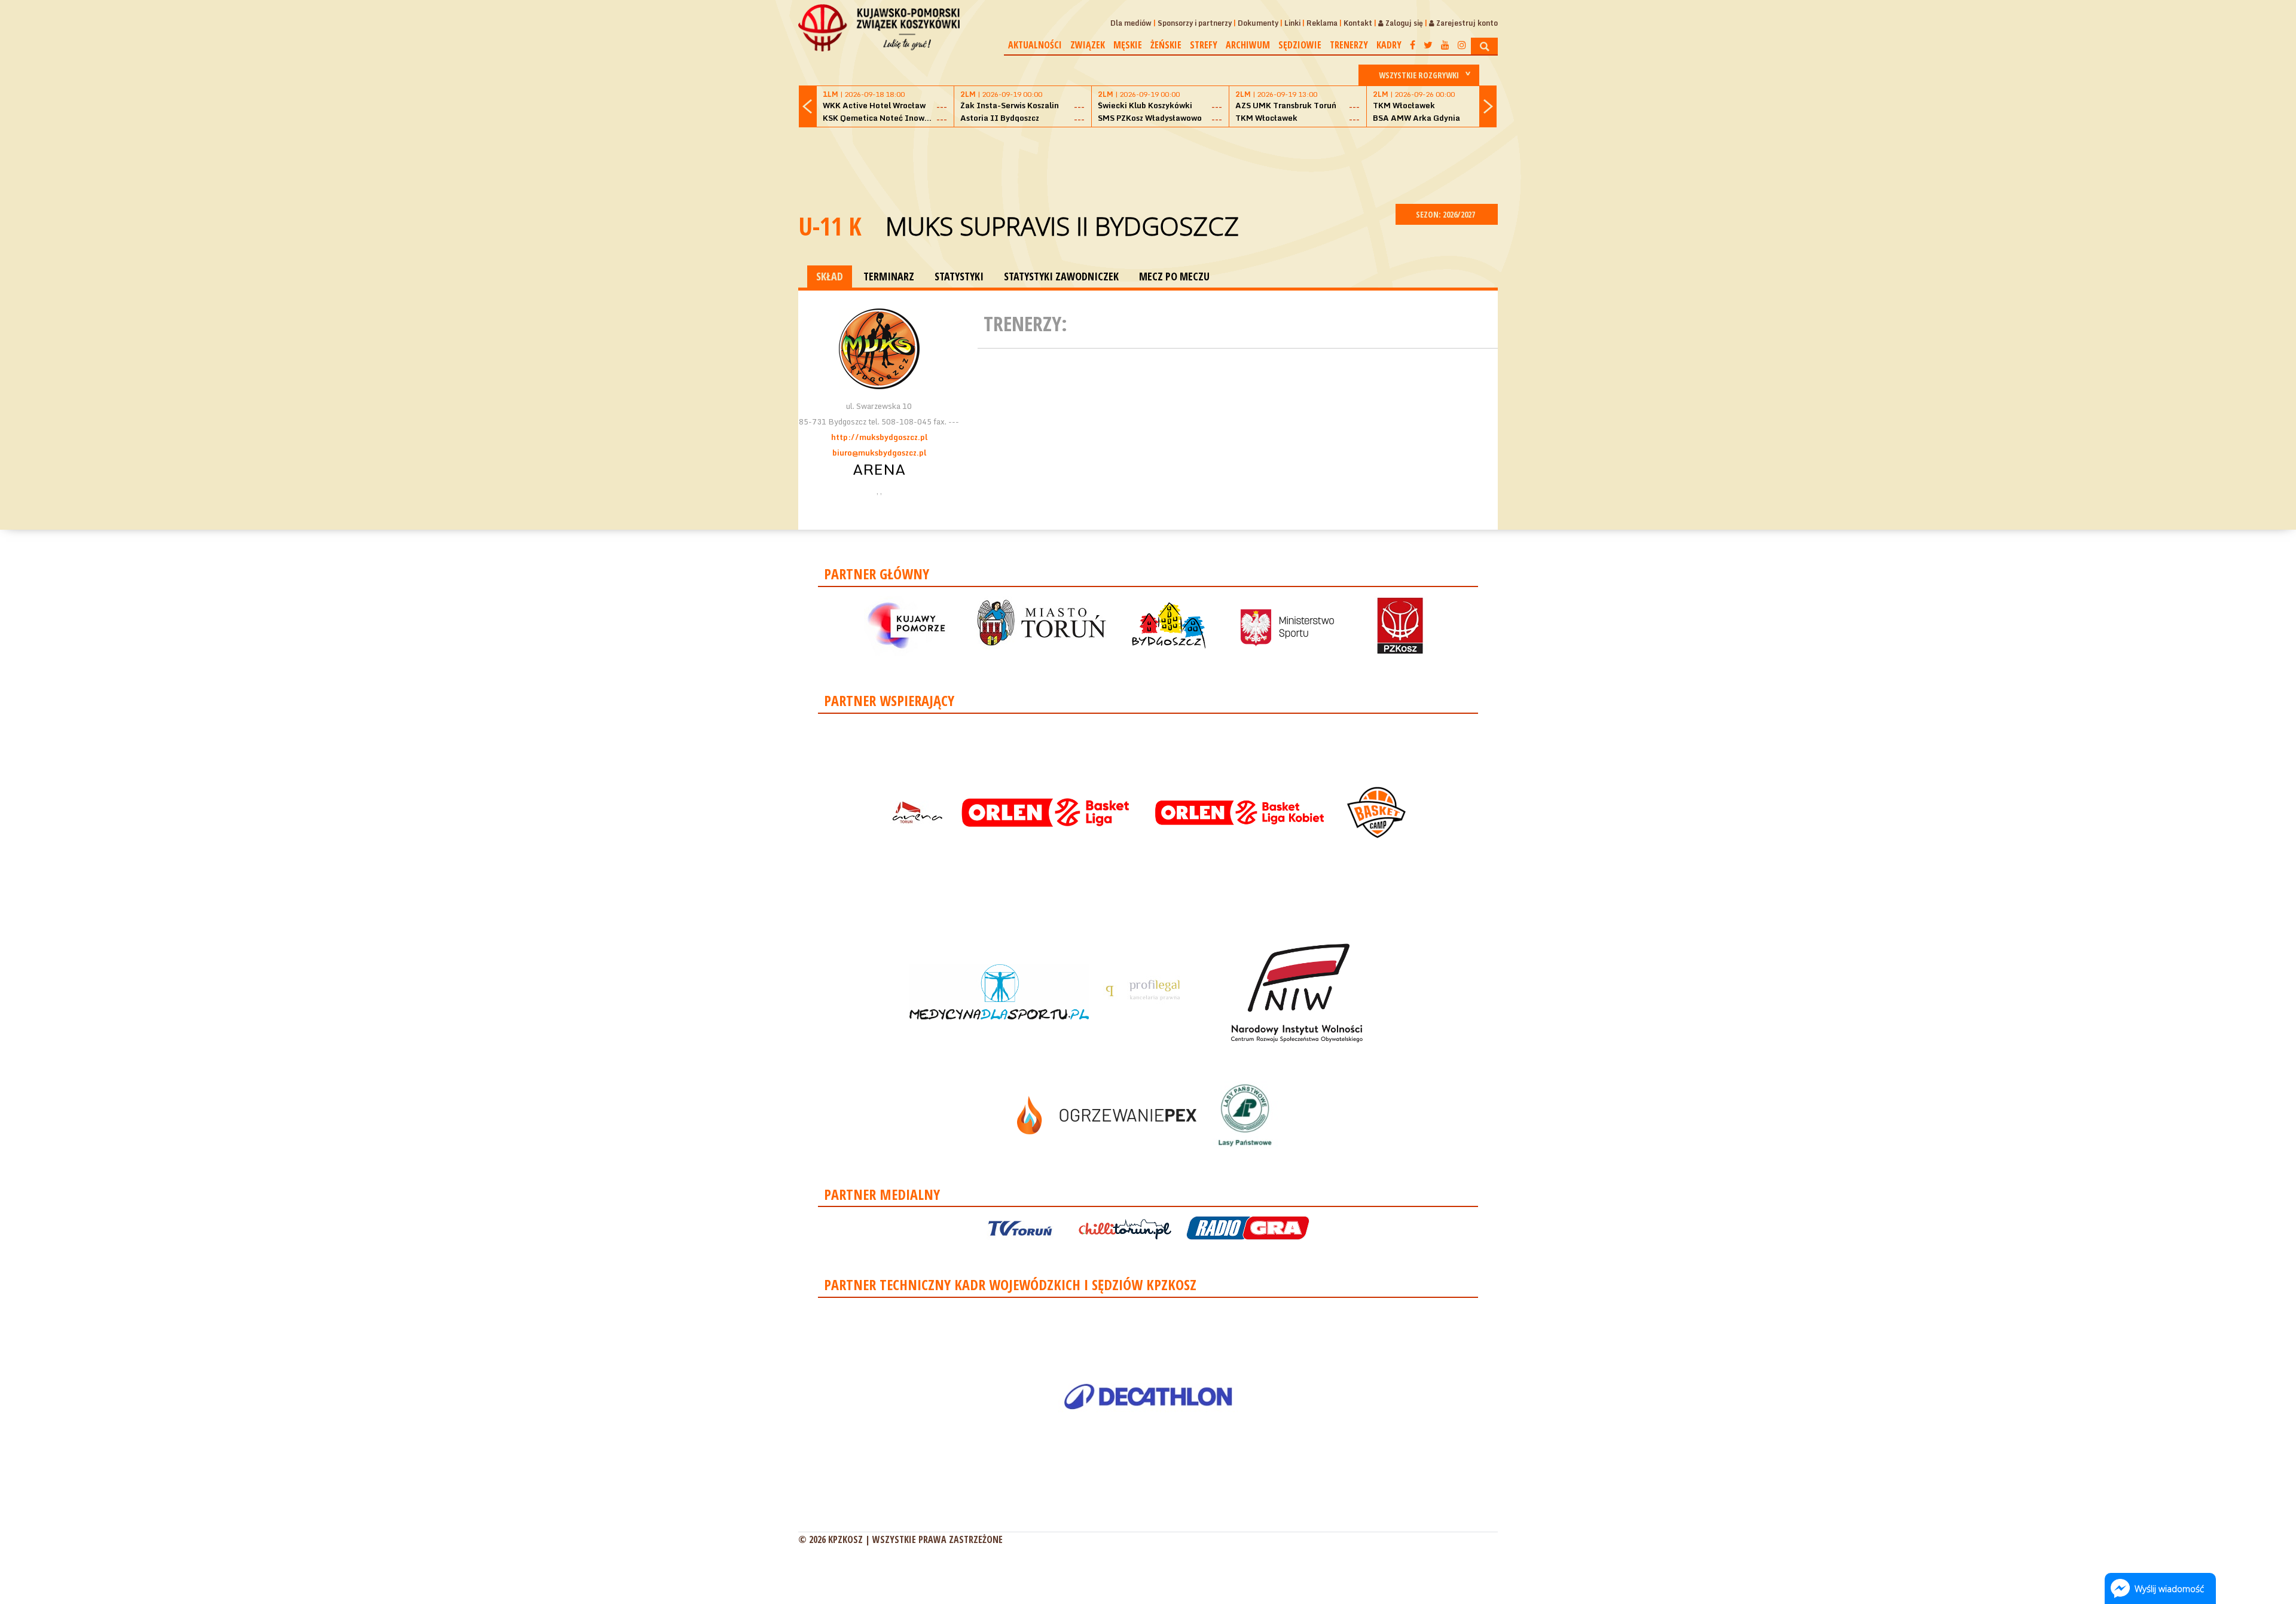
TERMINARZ (889, 276)
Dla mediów (1131, 23)
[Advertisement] (1148, 164)
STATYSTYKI (959, 276)
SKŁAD (830, 276)
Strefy (1204, 45)
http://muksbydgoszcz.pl (879, 437)
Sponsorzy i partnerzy (1195, 23)
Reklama (1322, 23)
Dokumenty (1258, 23)
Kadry (1389, 45)
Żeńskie (1166, 45)
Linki (1292, 23)
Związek (1088, 45)
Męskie (1128, 45)
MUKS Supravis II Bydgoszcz (1062, 226)
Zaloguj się (1403, 23)
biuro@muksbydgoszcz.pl (879, 453)
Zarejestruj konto (1466, 23)
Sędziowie (1300, 45)
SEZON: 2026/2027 (1446, 214)
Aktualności (1035, 45)
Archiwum (1248, 45)
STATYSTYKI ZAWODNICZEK (1061, 276)
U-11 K (830, 226)
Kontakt (1358, 23)
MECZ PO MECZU (1174, 276)
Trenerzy (1349, 45)
